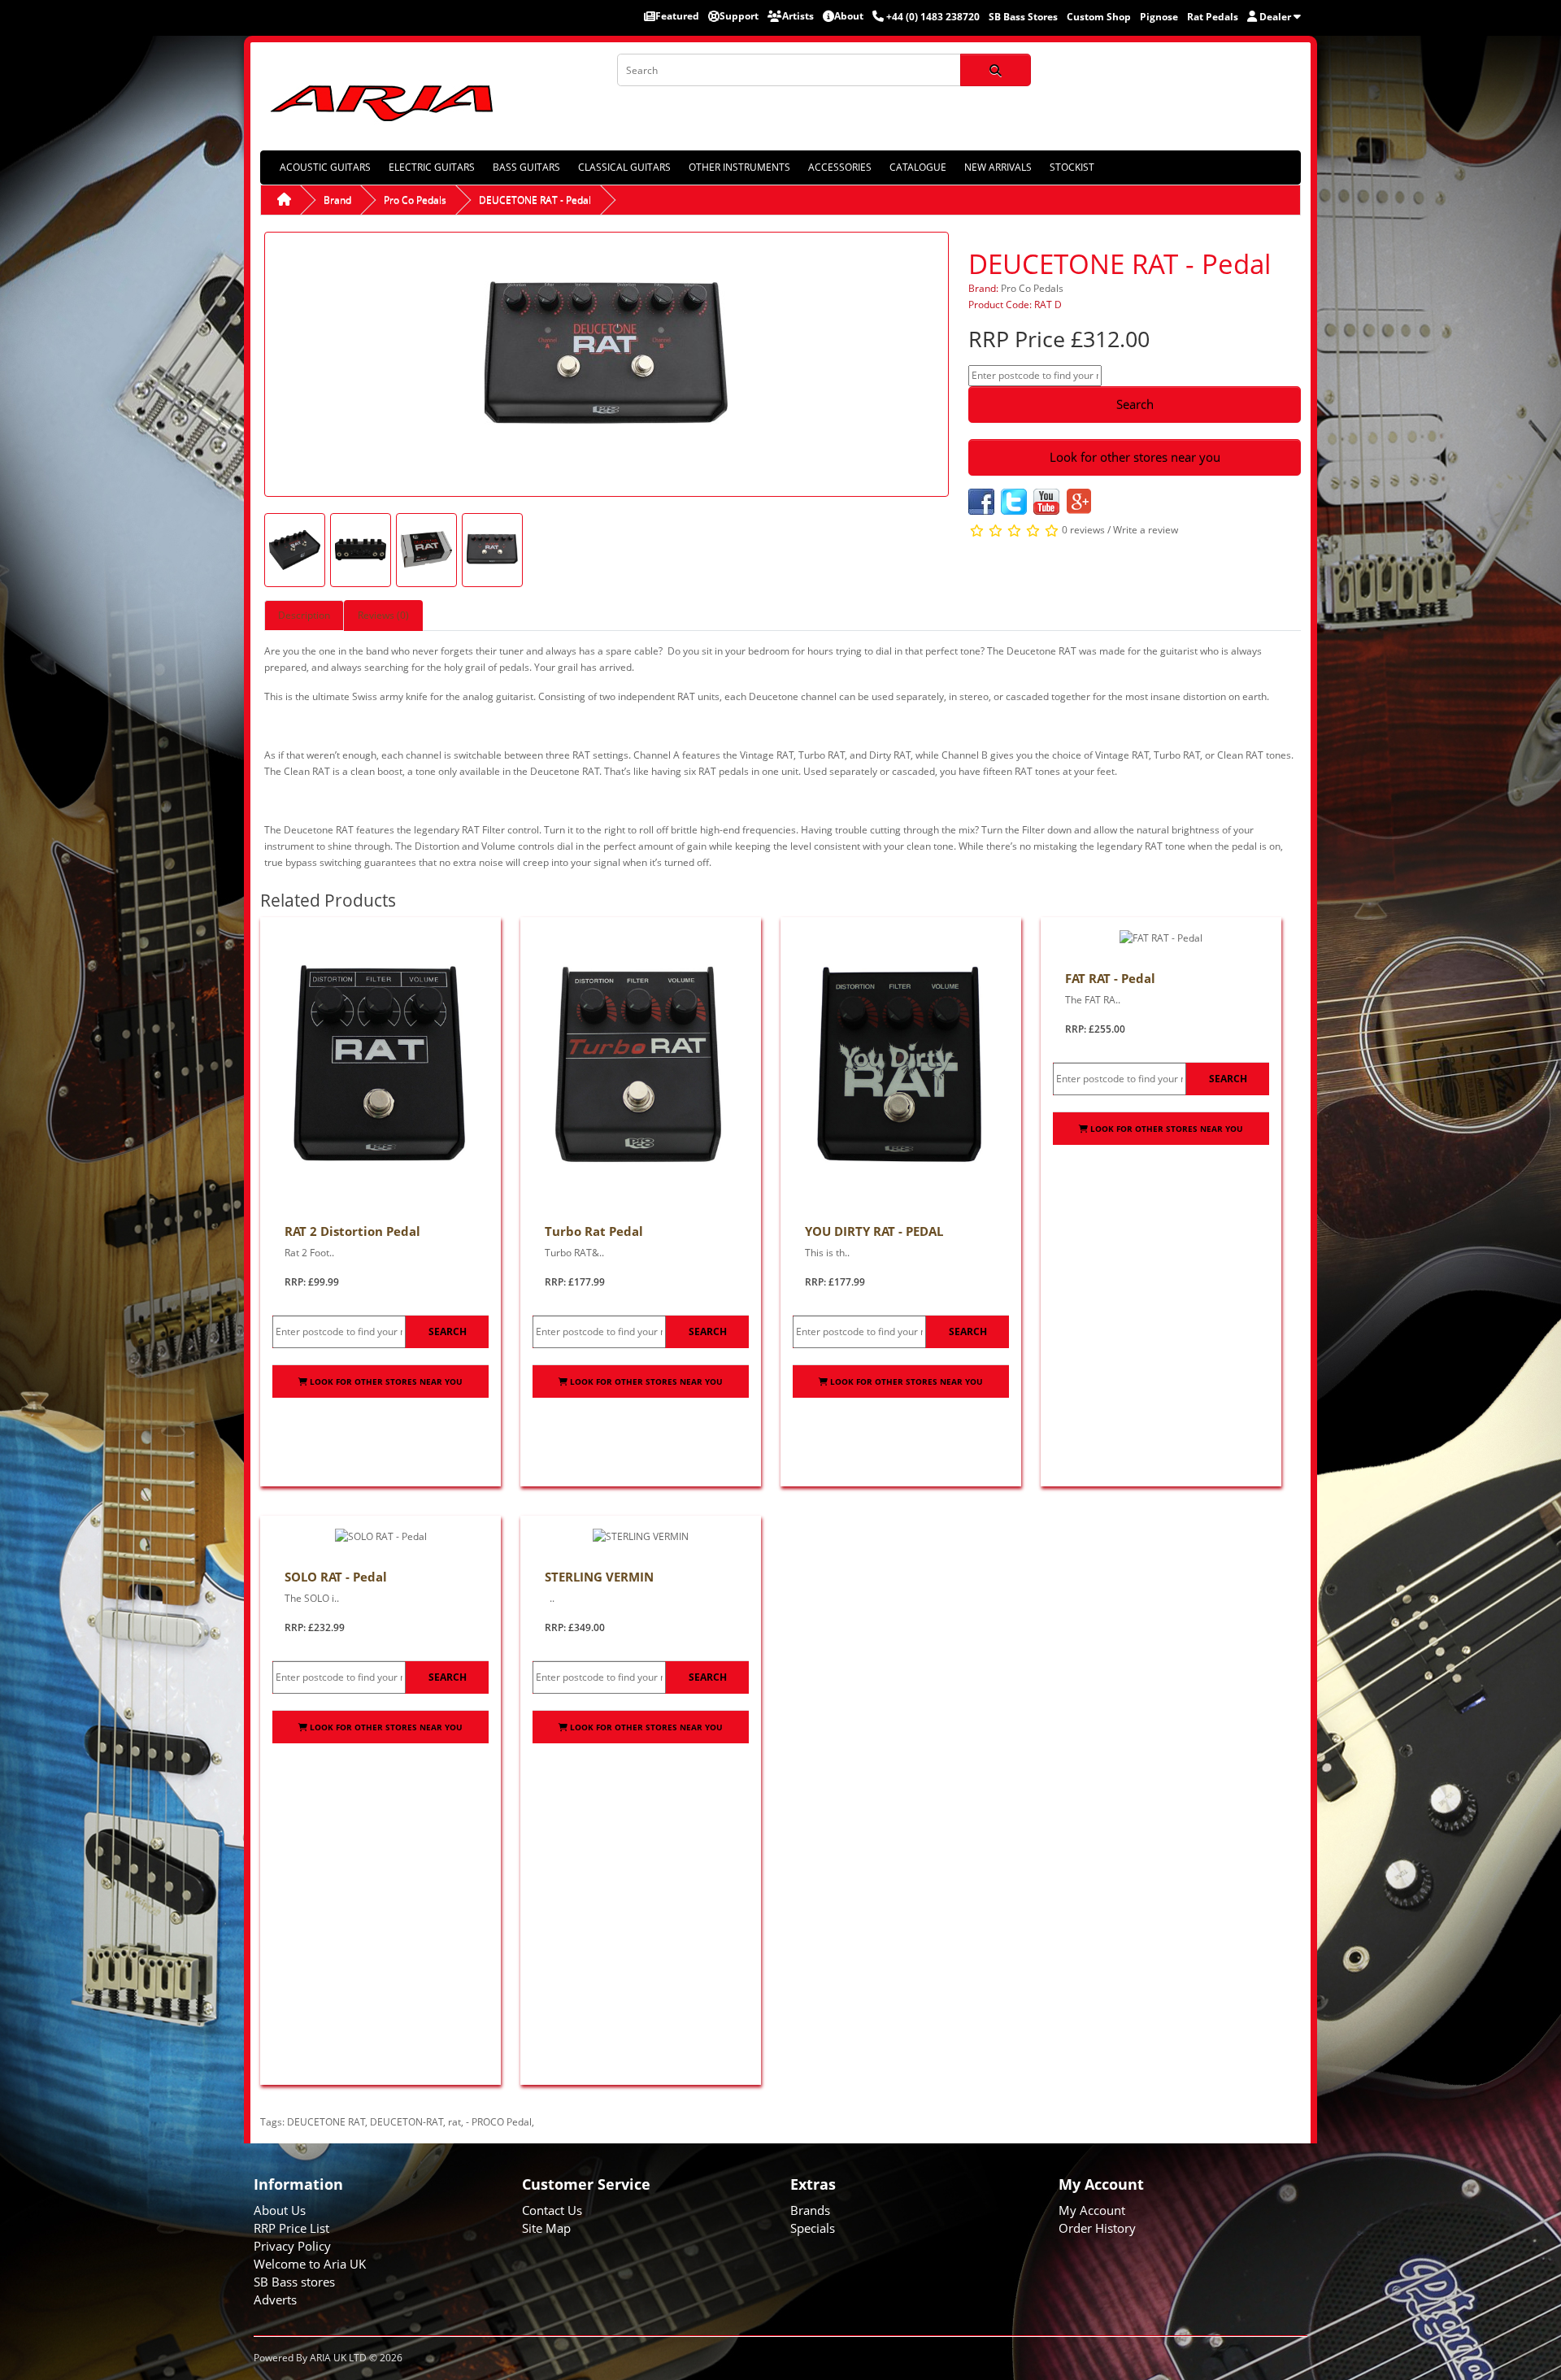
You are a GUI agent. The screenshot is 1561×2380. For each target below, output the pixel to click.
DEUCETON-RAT (407, 2122)
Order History (1097, 2228)
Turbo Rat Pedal (594, 1231)
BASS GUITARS (526, 167)
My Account (1092, 2210)
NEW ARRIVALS (998, 167)
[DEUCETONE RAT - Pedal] (607, 363)
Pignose (1159, 17)
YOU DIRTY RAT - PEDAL (874, 1231)
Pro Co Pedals (415, 200)
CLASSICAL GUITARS (624, 167)
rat (454, 2122)
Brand (337, 200)
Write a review (1146, 530)
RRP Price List (291, 2228)
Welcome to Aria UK (310, 2264)
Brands (810, 2210)
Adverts (275, 2300)
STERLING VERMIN (599, 1577)
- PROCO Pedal (499, 2122)
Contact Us (552, 2210)
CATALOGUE (918, 167)
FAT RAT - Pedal (1110, 978)
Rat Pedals (1213, 17)
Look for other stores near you (1135, 457)
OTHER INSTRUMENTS (739, 167)
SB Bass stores (294, 2282)
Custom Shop (1099, 17)
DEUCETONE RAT (326, 2122)
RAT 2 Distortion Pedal (352, 1231)
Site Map (546, 2228)
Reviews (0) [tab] (383, 615)
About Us (280, 2210)
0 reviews (1083, 530)
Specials (813, 2228)
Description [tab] (304, 615)
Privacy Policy (292, 2246)
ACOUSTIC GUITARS (325, 167)
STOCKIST (1072, 167)
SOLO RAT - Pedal (336, 1577)
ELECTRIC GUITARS (432, 167)
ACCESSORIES (840, 167)
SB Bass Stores (1023, 17)
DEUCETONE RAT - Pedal (535, 200)
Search (1135, 404)
